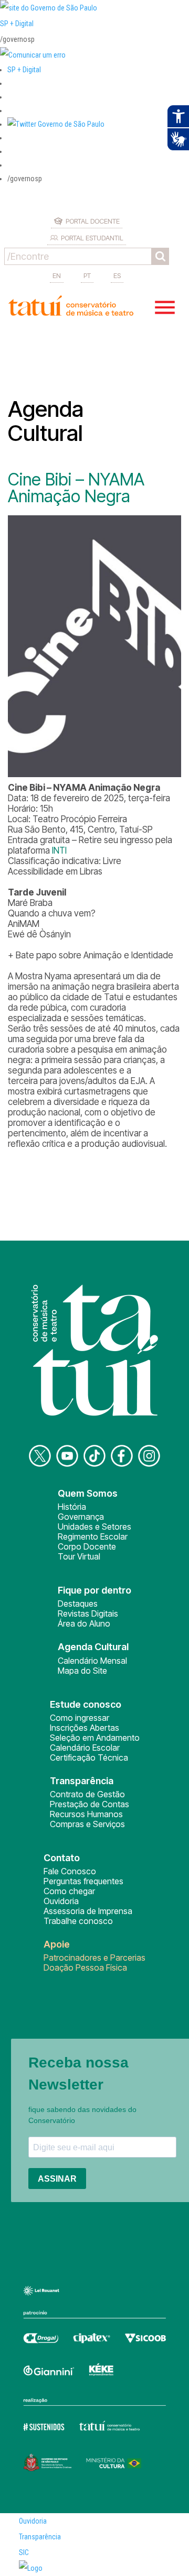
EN (57, 275)
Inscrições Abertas (85, 1728)
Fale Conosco (70, 1871)
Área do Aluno (84, 1623)
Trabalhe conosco (78, 1921)
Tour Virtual (79, 1556)
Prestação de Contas (90, 1804)
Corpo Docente (87, 1546)
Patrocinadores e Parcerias (94, 1958)
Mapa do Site (82, 1671)
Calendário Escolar (85, 1748)
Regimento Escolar (93, 1536)
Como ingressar (80, 1718)
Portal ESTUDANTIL (92, 238)
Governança (81, 1517)
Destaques (78, 1604)
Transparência (40, 2537)
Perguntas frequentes (83, 1881)
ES (117, 275)
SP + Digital (17, 24)
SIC (24, 2552)
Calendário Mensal (92, 1661)
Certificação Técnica (89, 1757)
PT (87, 275)
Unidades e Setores (94, 1527)
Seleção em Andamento (95, 1738)
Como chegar (69, 1891)
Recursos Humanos (86, 1814)
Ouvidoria (61, 1901)
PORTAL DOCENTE (93, 221)
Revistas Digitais (88, 1613)
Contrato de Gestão (87, 1794)
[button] (56, 124)
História (72, 1507)
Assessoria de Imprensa (88, 1911)
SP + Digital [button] (24, 70)
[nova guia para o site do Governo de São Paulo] (33, 55)
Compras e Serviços (87, 1824)
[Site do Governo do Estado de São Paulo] (49, 8)
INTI (59, 850)
